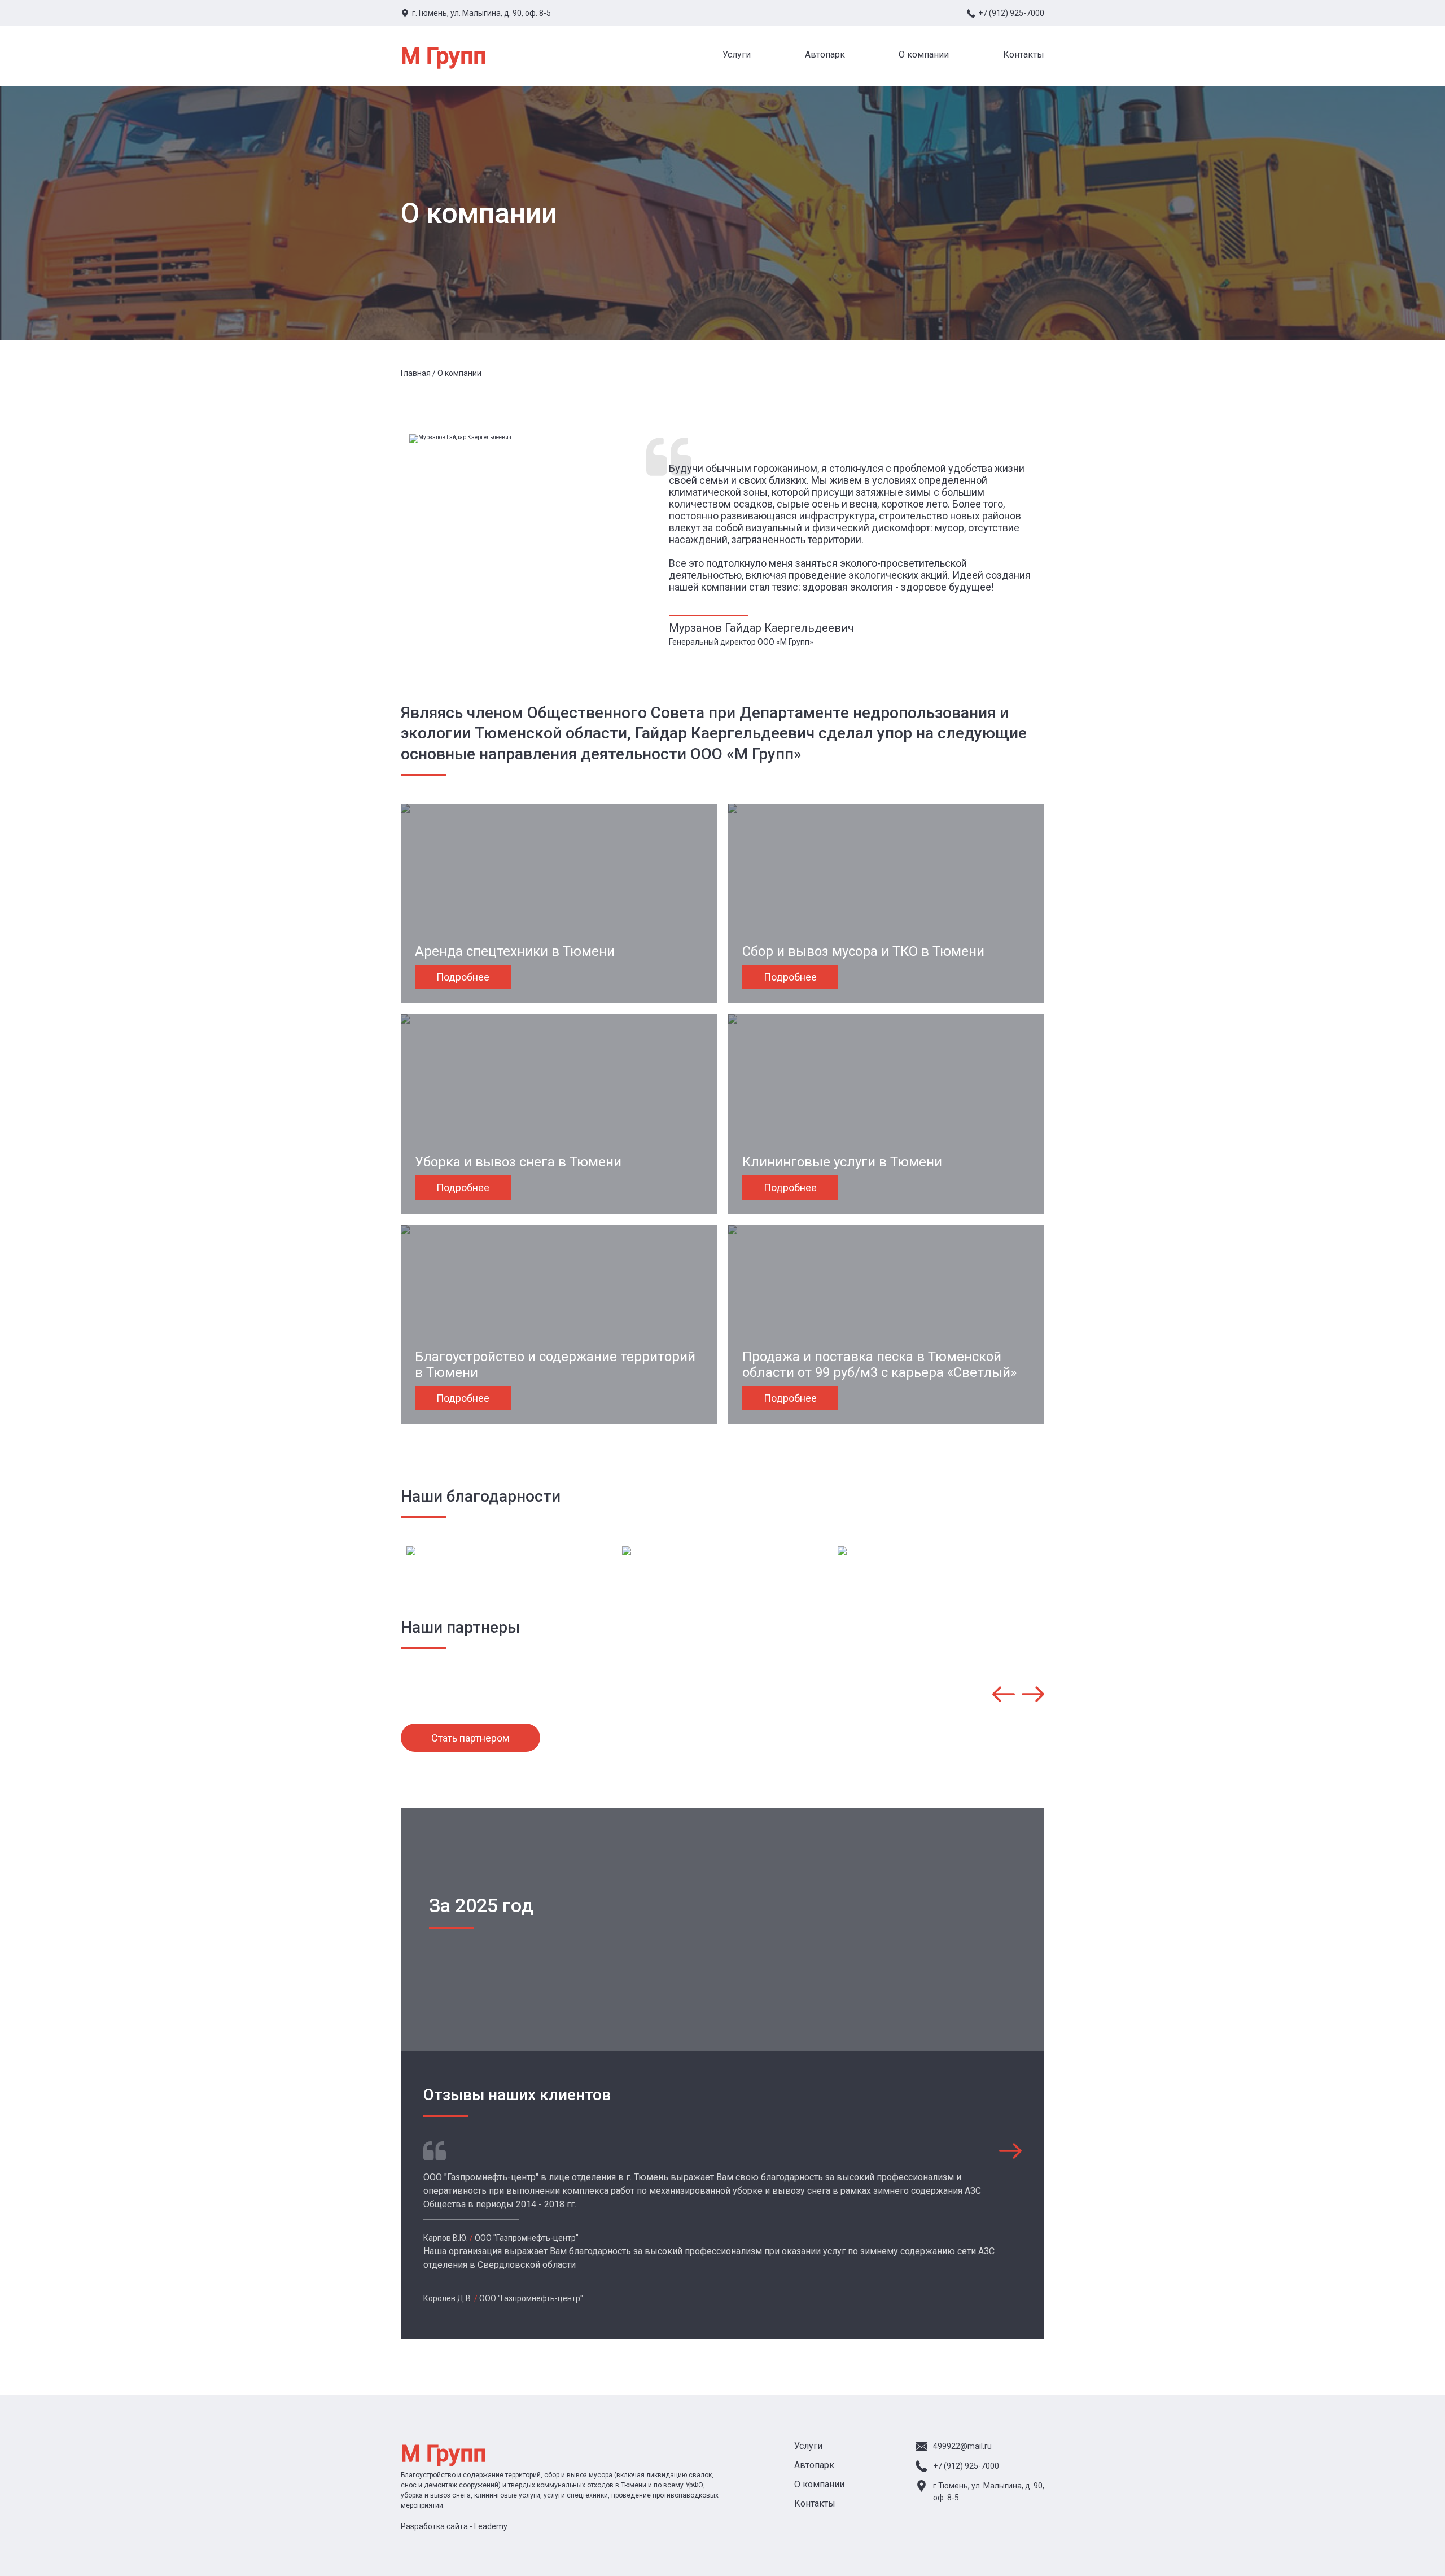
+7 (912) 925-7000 (1011, 13)
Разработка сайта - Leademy (454, 2526)
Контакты (1024, 54)
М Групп (443, 56)
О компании (924, 54)
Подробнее (463, 977)
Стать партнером (470, 1738)
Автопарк (825, 54)
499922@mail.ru (962, 2446)
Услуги (737, 54)
